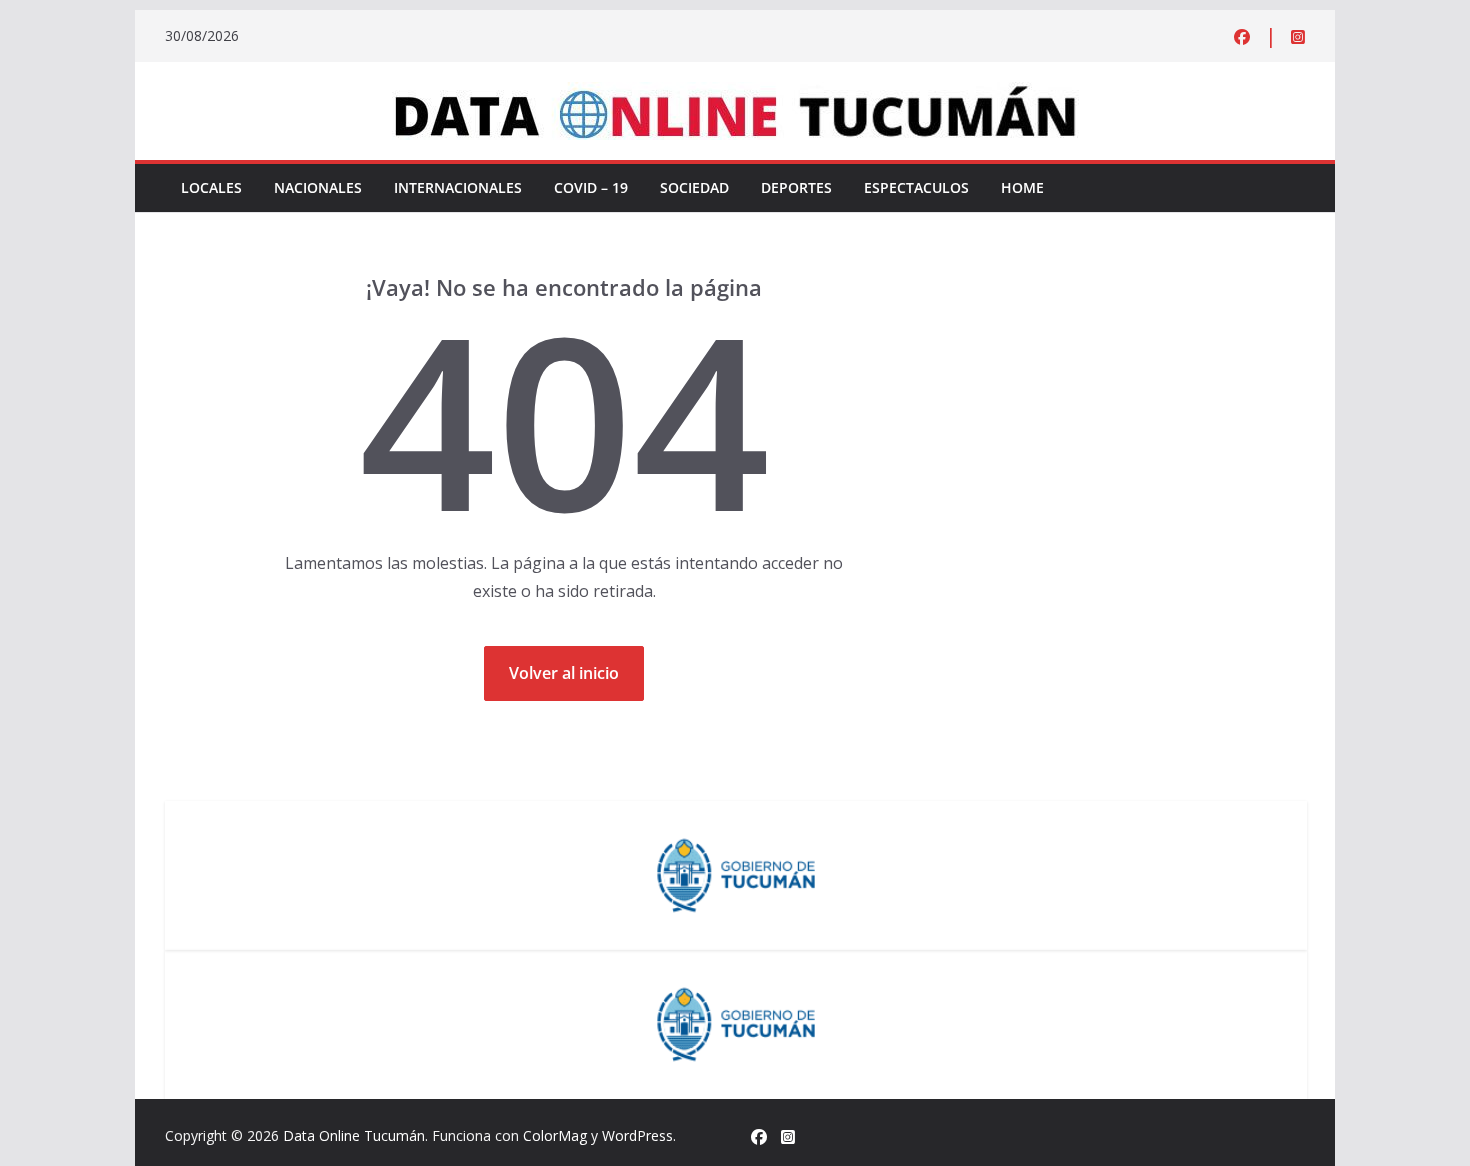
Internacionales (458, 187)
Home (1022, 187)
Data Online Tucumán (354, 1135)
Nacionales (318, 187)
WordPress (637, 1135)
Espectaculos (916, 187)
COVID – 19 (591, 187)
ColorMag (555, 1135)
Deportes (796, 187)
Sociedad (694, 187)
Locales (211, 187)
